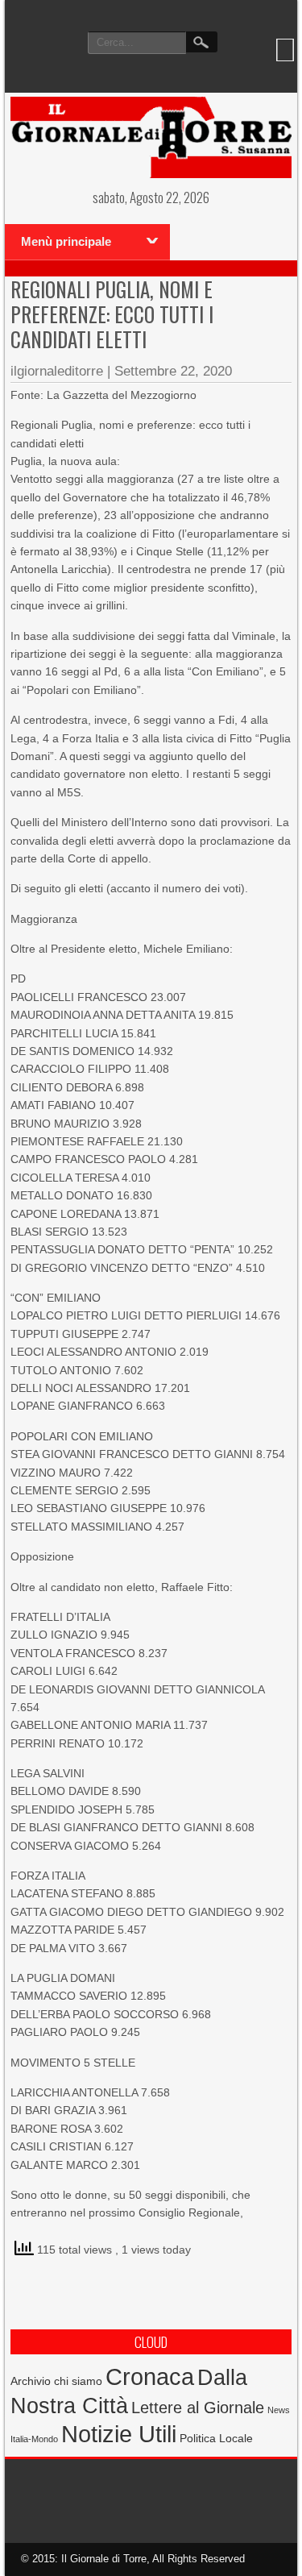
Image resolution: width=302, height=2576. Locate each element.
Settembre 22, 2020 (173, 371)
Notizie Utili (119, 2434)
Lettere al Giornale (198, 2408)
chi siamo (78, 2381)
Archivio (31, 2381)
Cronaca (150, 2377)
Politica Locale (216, 2438)
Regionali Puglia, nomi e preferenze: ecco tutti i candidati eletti (112, 314)
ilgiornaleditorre (57, 371)
